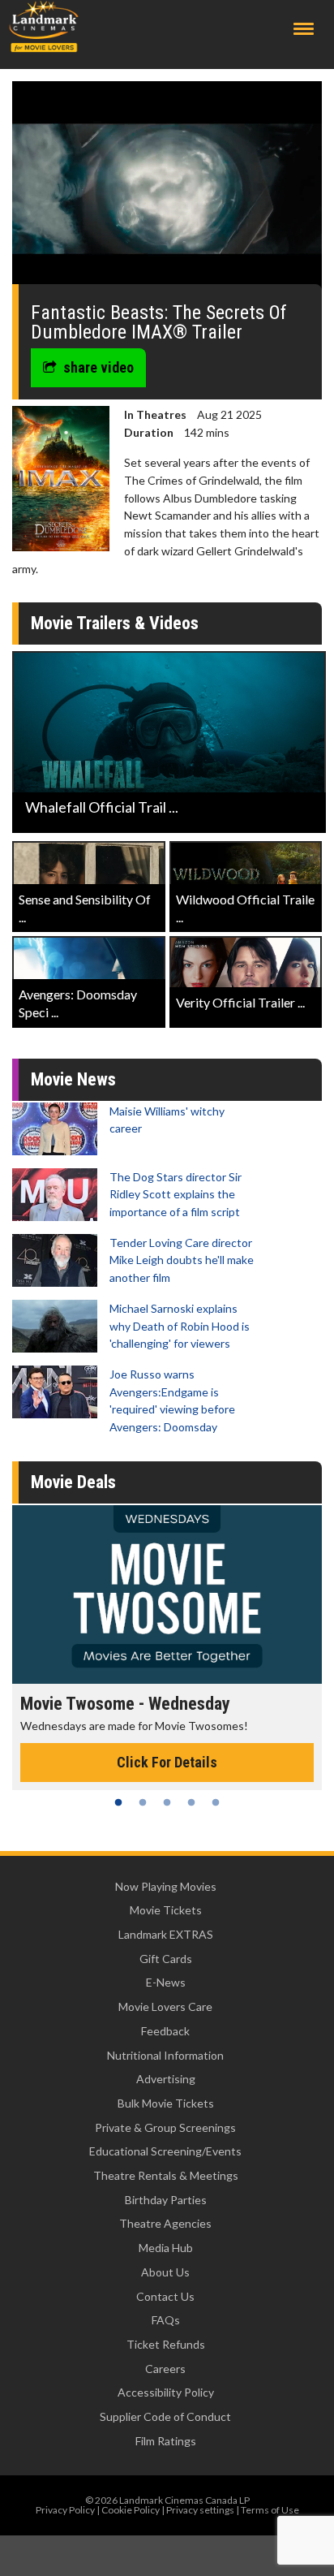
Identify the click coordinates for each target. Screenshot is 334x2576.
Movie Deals (73, 1482)
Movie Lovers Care (165, 2006)
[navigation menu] (304, 29)
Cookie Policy (131, 2510)
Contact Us (165, 2296)
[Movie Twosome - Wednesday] (167, 1594)
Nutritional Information (165, 2055)
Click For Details (167, 1762)
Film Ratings (166, 2441)
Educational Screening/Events (165, 2151)
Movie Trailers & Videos (115, 623)
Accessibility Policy (166, 2392)
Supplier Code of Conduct (165, 2416)
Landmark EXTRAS (166, 1934)
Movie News (73, 1079)
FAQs (166, 2320)
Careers (165, 2369)
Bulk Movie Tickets (166, 2103)
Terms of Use (270, 2510)
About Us (165, 2272)
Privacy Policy (65, 2510)
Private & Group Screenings (165, 2127)
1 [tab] (118, 1802)
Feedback (165, 2031)
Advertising (166, 2079)
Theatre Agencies (165, 2223)
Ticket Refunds (166, 2344)
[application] (167, 189)
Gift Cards (166, 1959)
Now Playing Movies (166, 1886)
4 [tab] (191, 1802)
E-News (166, 1982)
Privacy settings (200, 2510)
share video (98, 367)
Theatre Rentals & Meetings (166, 2175)
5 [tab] (216, 1802)
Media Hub (166, 2248)
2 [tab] (143, 1802)
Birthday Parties (166, 2200)
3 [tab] (167, 1802)
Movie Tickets (166, 1910)
